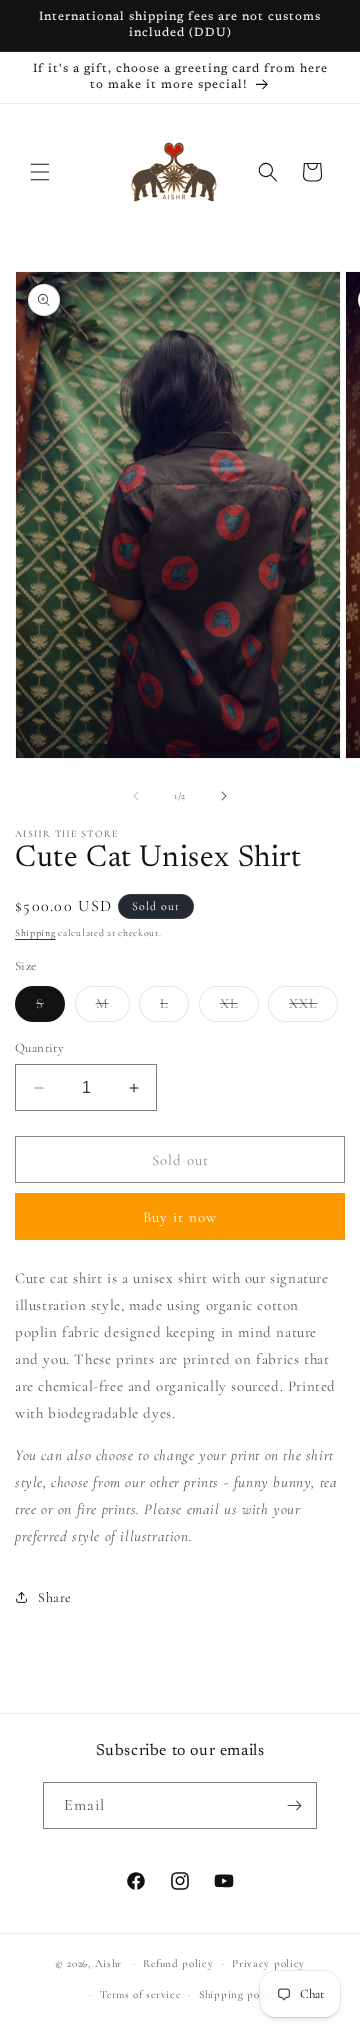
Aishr (109, 1963)
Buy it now (180, 1217)
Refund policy (178, 1963)
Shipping (35, 933)
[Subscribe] (294, 1805)
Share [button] (55, 1597)
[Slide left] (136, 796)
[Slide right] (224, 796)
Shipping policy (239, 1994)
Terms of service (140, 1994)
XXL (313, 1008)
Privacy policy (268, 1963)
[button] (40, 172)
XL (239, 1008)
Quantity (39, 1048)
